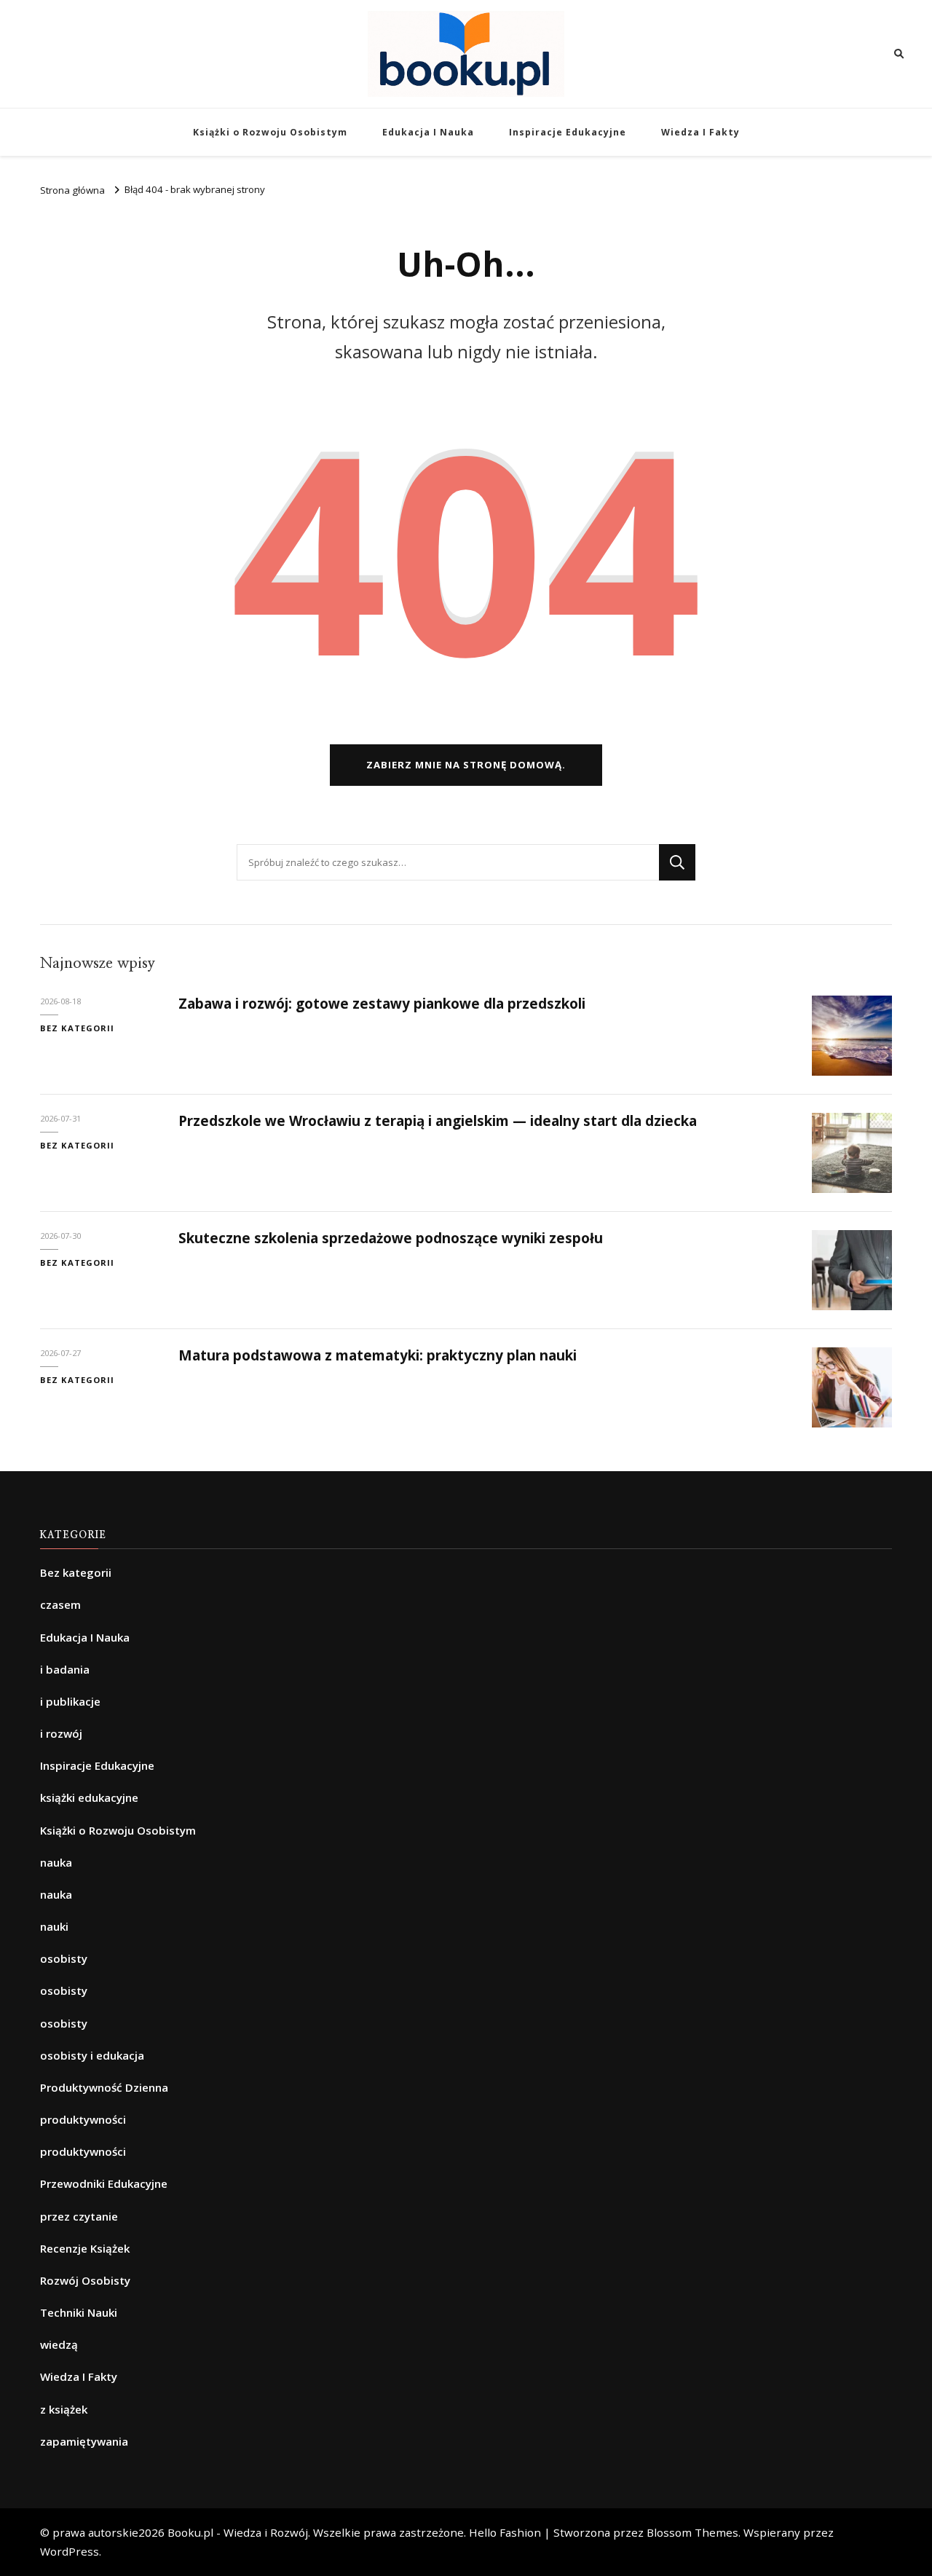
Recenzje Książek (85, 2248)
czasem (60, 1604)
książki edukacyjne (89, 1797)
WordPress (70, 2551)
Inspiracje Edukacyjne (568, 132)
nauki (54, 1926)
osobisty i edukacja (92, 2055)
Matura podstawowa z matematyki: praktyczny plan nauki (378, 1355)
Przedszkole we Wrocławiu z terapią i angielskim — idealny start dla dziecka (438, 1121)
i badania (65, 1669)
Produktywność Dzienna (104, 2087)
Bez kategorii (77, 1028)
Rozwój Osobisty (85, 2280)
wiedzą (59, 2344)
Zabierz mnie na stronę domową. (466, 765)
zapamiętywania (84, 2441)
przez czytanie (79, 2216)
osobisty (64, 1958)
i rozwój (61, 1733)
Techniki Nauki (79, 2312)
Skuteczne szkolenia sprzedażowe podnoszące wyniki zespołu (391, 1238)
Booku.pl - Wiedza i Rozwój (238, 2532)
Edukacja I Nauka (428, 132)
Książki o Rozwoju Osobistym (270, 132)
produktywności (83, 2119)
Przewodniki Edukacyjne (104, 2183)
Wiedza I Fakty (700, 132)
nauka (56, 1862)
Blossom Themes (692, 2532)
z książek (64, 2409)
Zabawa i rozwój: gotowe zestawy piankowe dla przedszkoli (382, 1004)
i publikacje (70, 1701)
